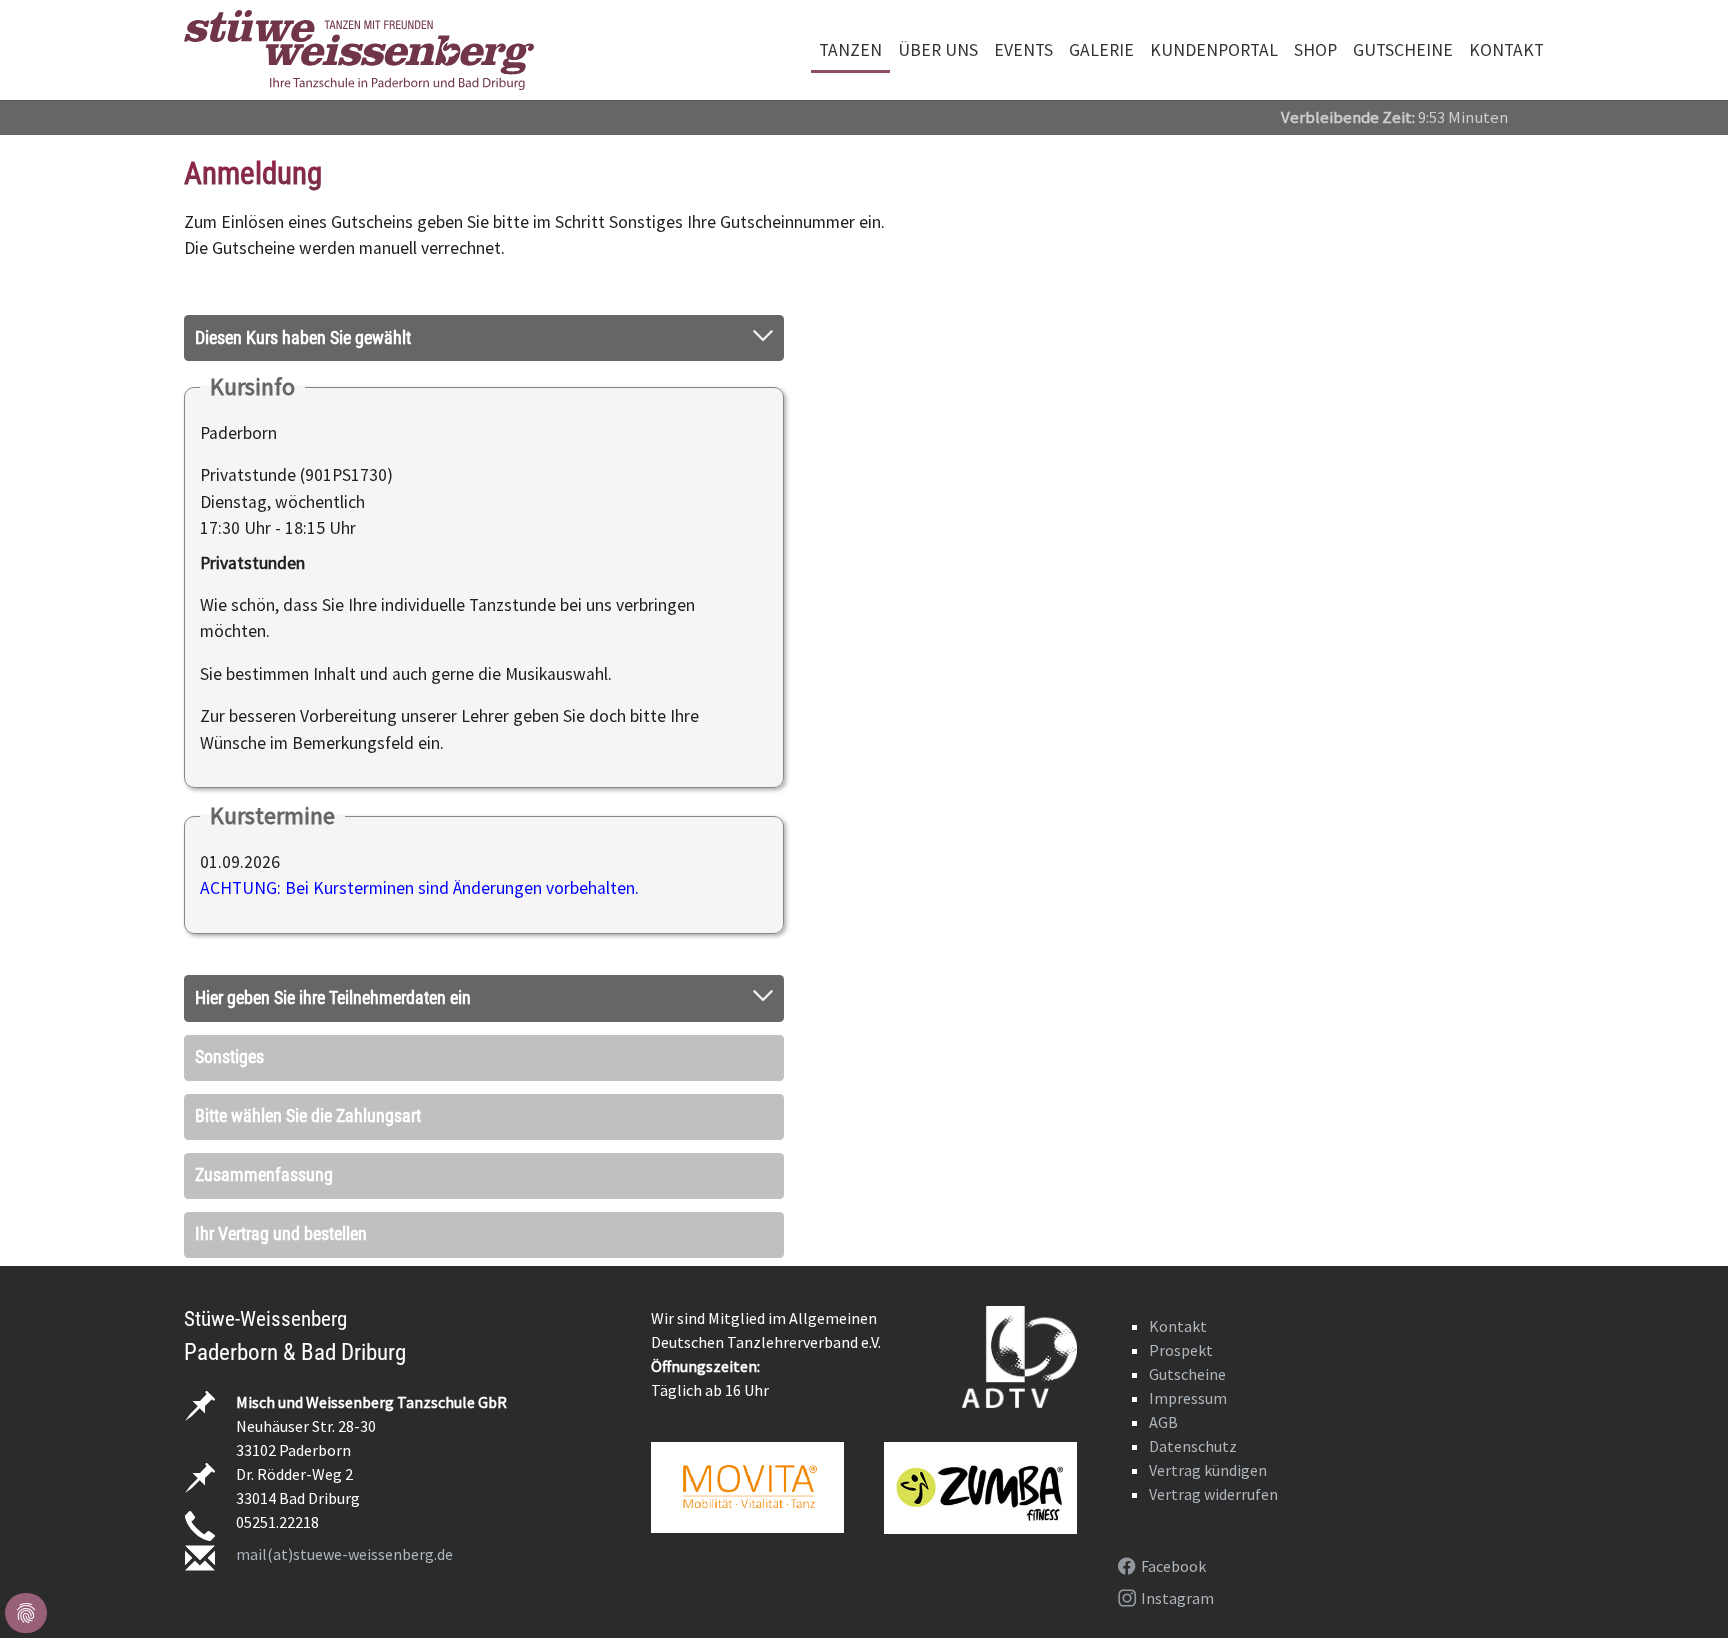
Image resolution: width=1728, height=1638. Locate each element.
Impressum (1188, 1398)
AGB (1163, 1422)
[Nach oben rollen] (1681, 1591)
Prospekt (1181, 1350)
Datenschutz (1193, 1446)
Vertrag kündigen (1208, 1470)
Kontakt (1178, 1326)
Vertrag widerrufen (1213, 1494)
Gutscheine (1187, 1374)
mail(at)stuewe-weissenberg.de (344, 1554)
